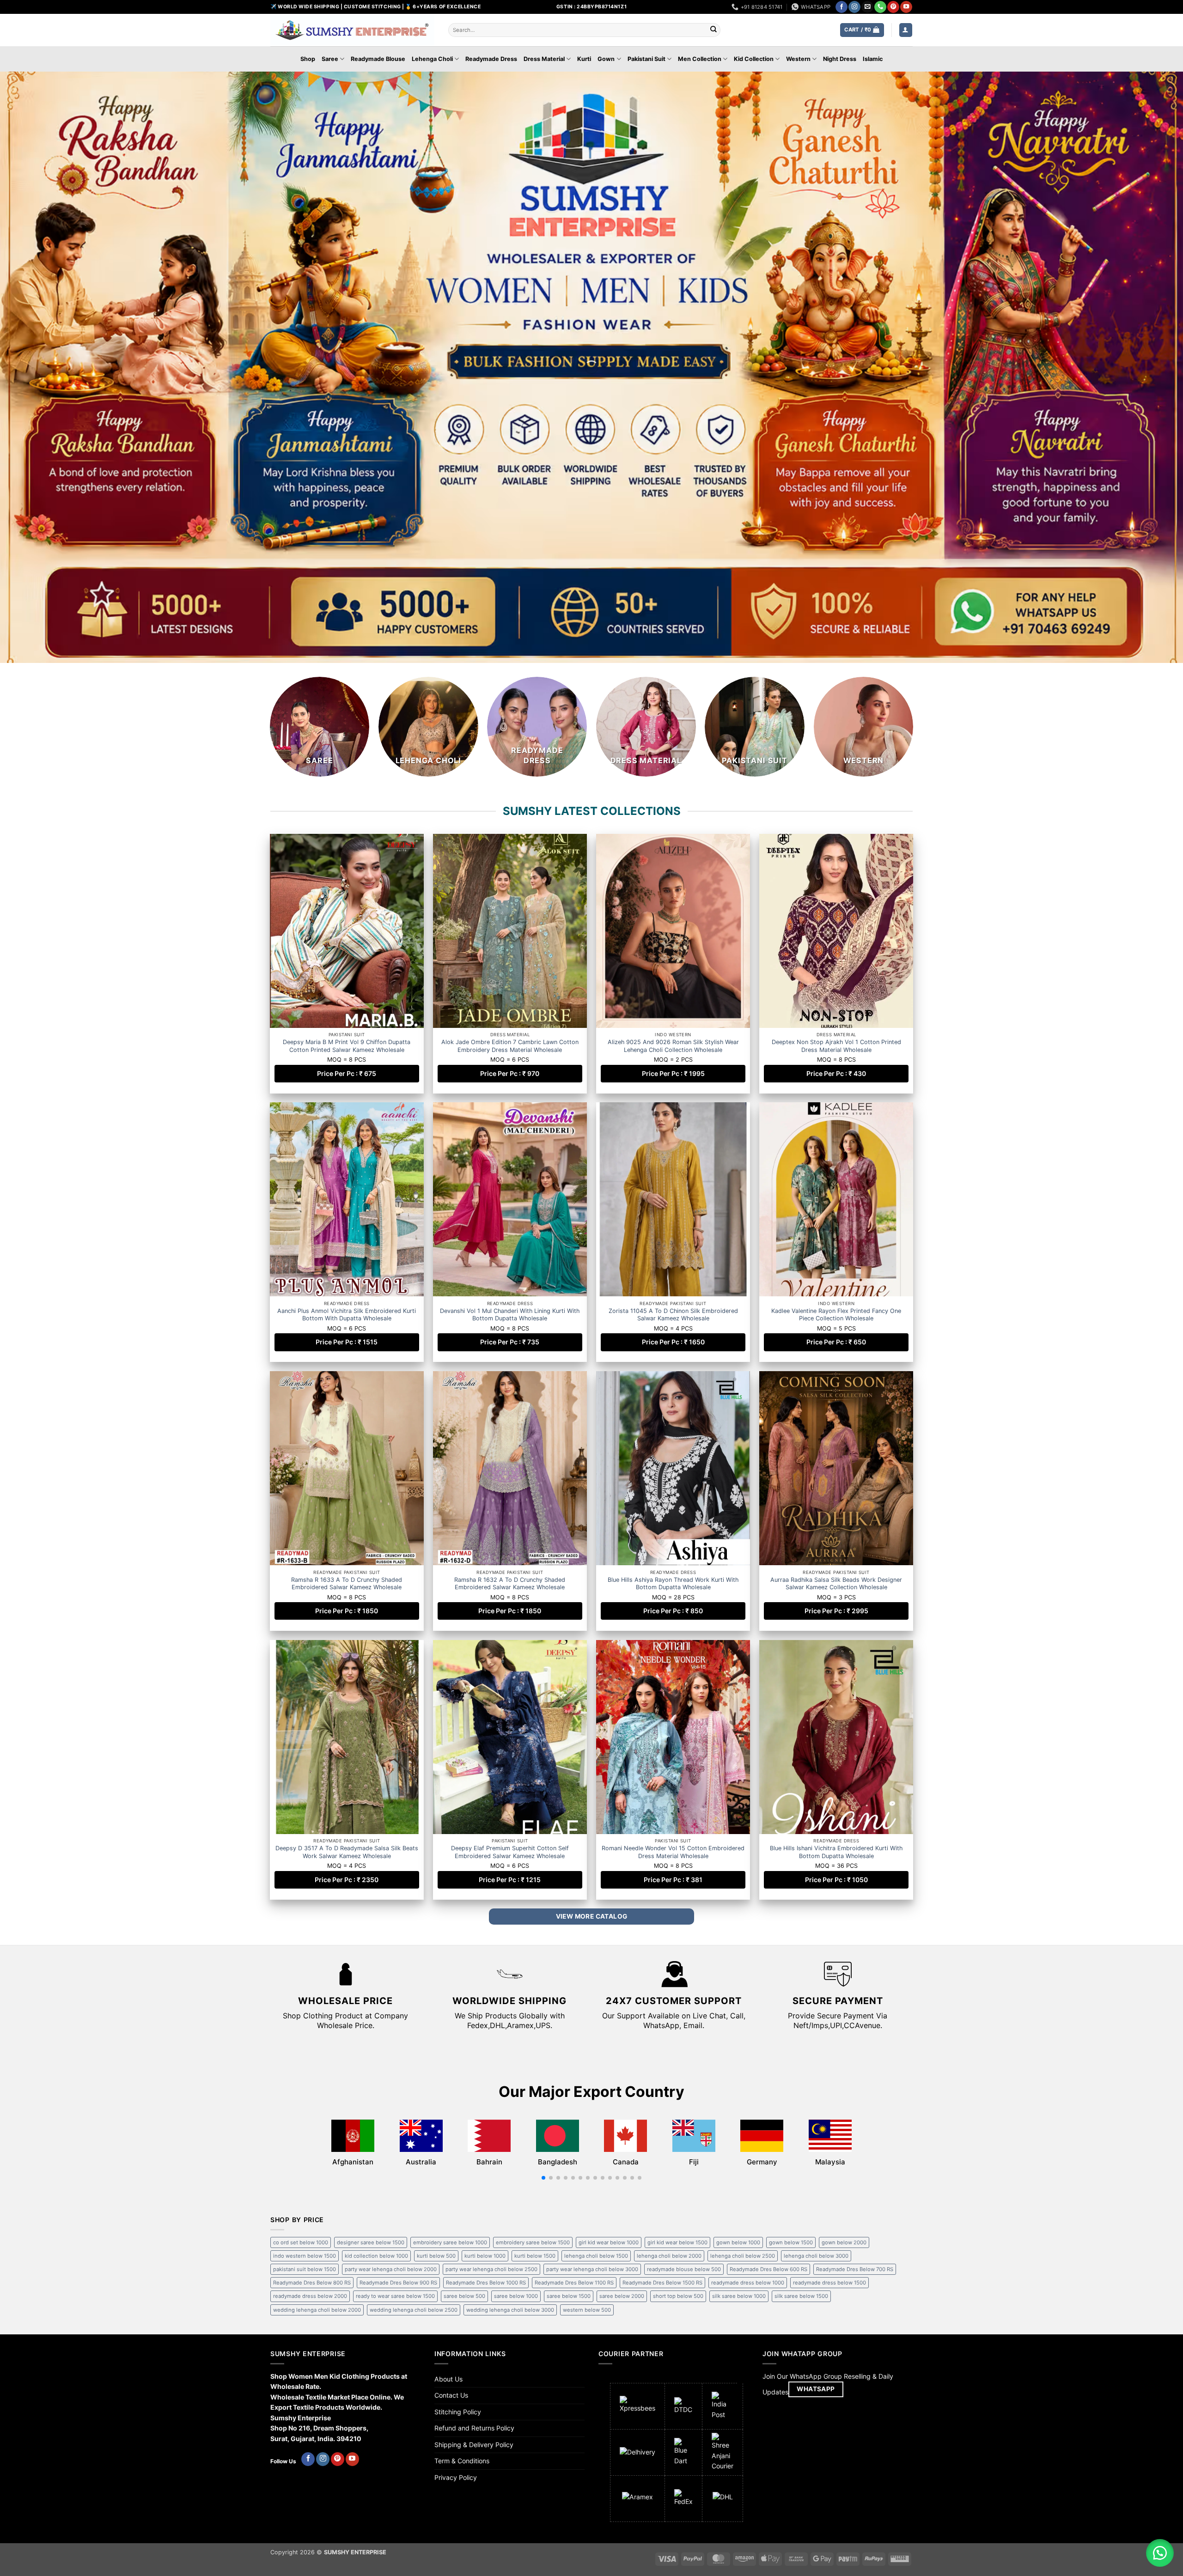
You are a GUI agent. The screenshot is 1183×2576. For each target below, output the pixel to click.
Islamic (873, 59)
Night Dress (840, 59)
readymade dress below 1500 (829, 2283)
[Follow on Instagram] (854, 7)
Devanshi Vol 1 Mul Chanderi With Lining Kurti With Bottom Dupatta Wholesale (510, 1315)
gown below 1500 (791, 2242)
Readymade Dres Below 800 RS (312, 2283)
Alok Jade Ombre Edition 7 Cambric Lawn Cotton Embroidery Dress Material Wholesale (510, 1046)
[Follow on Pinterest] (893, 7)
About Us (448, 2379)
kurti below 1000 (485, 2256)
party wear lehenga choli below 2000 (391, 2269)
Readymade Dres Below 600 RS (768, 2269)
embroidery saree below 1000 (450, 2242)
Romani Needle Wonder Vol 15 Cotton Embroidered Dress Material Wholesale (673, 1852)
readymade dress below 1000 (748, 2283)
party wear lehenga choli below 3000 (592, 2269)
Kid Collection (754, 59)
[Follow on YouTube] (906, 7)
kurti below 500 (436, 2256)
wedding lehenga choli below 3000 (510, 2310)
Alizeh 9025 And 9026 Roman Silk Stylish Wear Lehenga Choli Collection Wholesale (673, 1046)
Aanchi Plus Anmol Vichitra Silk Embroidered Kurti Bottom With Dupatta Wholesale (347, 1315)
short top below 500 (678, 2296)
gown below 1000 (738, 2242)
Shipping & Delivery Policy (474, 2445)
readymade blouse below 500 (684, 2269)
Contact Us (451, 2395)
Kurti (584, 59)
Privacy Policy (456, 2477)
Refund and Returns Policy (474, 2428)
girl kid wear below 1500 (677, 2242)
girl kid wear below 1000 (609, 2242)
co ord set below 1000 (301, 2242)
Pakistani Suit (646, 59)
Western (798, 59)
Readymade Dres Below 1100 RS (574, 2283)
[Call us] (880, 7)
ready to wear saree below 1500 (395, 2296)
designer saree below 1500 (371, 2242)
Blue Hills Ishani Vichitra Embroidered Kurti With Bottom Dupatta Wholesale (836, 1852)
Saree (330, 59)
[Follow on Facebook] (842, 7)
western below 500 (587, 2310)
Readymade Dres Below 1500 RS (662, 2283)
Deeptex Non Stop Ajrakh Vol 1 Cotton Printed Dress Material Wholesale (836, 1046)
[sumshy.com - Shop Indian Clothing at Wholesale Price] (352, 30)
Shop (308, 59)
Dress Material (544, 59)
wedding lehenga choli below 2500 (414, 2310)
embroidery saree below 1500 (533, 2242)
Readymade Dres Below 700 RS (855, 2269)
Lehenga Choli (432, 59)
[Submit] (713, 30)
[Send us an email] (867, 7)
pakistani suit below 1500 (305, 2269)
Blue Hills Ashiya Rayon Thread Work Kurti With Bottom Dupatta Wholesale (673, 1583)
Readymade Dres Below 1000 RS (486, 2283)
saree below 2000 (622, 2296)
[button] (862, 30)
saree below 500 (464, 2296)
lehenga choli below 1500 (596, 2256)
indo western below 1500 (305, 2256)
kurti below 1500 (535, 2256)
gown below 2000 (844, 2242)
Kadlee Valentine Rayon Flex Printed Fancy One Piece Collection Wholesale (836, 1315)
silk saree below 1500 (801, 2296)
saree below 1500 (569, 2296)
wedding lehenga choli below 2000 (317, 2310)
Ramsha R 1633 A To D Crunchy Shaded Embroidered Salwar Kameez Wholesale (347, 1583)
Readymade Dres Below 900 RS (398, 2283)
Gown (606, 59)
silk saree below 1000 (739, 2296)
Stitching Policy (458, 2412)
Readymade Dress (491, 59)
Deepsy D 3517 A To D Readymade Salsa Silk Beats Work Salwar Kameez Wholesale (347, 1852)
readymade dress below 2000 (310, 2296)
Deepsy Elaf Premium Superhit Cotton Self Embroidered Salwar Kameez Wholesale (510, 1852)
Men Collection (700, 59)
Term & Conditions (462, 2461)
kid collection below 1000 (376, 2256)
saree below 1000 (516, 2296)
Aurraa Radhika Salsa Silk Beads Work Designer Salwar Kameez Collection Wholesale (836, 1583)
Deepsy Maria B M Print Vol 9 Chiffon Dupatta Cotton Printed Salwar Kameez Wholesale (347, 1046)
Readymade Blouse (378, 59)
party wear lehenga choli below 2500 (491, 2269)
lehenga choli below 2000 (669, 2256)
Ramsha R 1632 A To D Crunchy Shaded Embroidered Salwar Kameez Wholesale (510, 1583)
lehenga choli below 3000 (816, 2256)
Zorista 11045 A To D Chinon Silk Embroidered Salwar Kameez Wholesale (673, 1315)
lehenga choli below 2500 (743, 2256)
